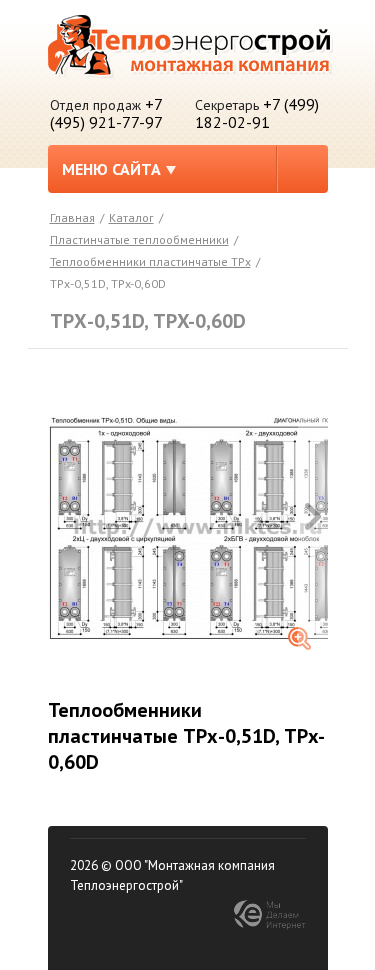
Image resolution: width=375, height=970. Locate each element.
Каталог (131, 217)
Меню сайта (111, 169)
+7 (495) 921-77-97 (106, 113)
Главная (72, 217)
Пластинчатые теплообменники (139, 239)
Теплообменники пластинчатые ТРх (150, 261)
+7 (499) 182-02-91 (257, 113)
